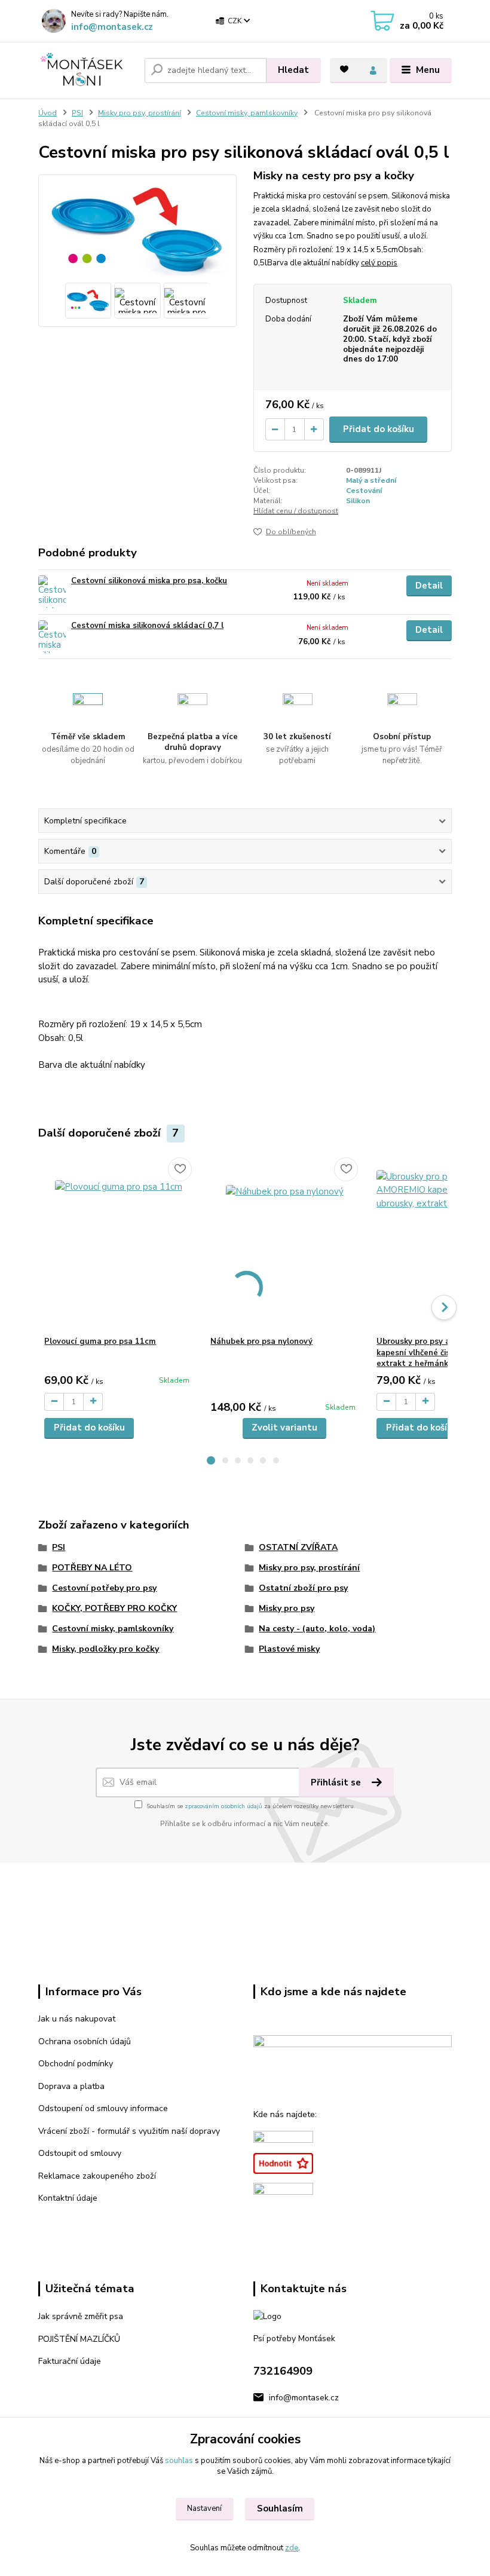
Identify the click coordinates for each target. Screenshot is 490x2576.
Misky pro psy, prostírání (140, 113)
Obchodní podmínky (76, 2064)
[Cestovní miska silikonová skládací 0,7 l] (52, 637)
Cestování (364, 491)
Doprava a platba (71, 2086)
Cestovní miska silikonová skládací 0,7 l (147, 626)
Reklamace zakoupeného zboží (97, 2176)
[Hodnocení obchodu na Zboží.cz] (283, 2163)
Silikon (358, 501)
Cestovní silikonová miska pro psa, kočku (149, 581)
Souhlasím (280, 2508)
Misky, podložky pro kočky (105, 1649)
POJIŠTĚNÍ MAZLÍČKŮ (79, 2339)
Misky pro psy (287, 1608)
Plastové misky (289, 1649)
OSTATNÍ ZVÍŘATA (298, 1547)
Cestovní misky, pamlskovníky (247, 113)
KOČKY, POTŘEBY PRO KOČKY (114, 1608)
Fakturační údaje (70, 2361)
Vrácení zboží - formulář (84, 2131)
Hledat (293, 70)
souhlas (179, 2461)
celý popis (379, 263)
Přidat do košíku (379, 429)
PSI (77, 113)
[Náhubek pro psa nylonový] (284, 1244)
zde (292, 2548)
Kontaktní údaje (68, 2198)
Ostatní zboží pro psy (303, 1588)
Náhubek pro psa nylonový (261, 1341)
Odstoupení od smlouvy (83, 2108)
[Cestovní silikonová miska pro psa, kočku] (52, 592)
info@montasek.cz (112, 27)
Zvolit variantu (284, 1428)
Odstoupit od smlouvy (80, 2153)
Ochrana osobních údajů (85, 2041)
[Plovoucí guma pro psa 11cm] (118, 1244)
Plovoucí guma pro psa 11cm (100, 1341)
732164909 (283, 2371)
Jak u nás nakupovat (77, 2019)
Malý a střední (371, 480)
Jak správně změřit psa (81, 2316)
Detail (429, 586)
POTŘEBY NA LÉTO (92, 1568)
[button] (211, 1460)
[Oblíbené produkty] (344, 69)
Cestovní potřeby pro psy (104, 1588)
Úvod (48, 113)
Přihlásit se (337, 1782)
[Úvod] (87, 70)
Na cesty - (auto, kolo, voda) (317, 1629)
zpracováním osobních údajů (223, 1806)
